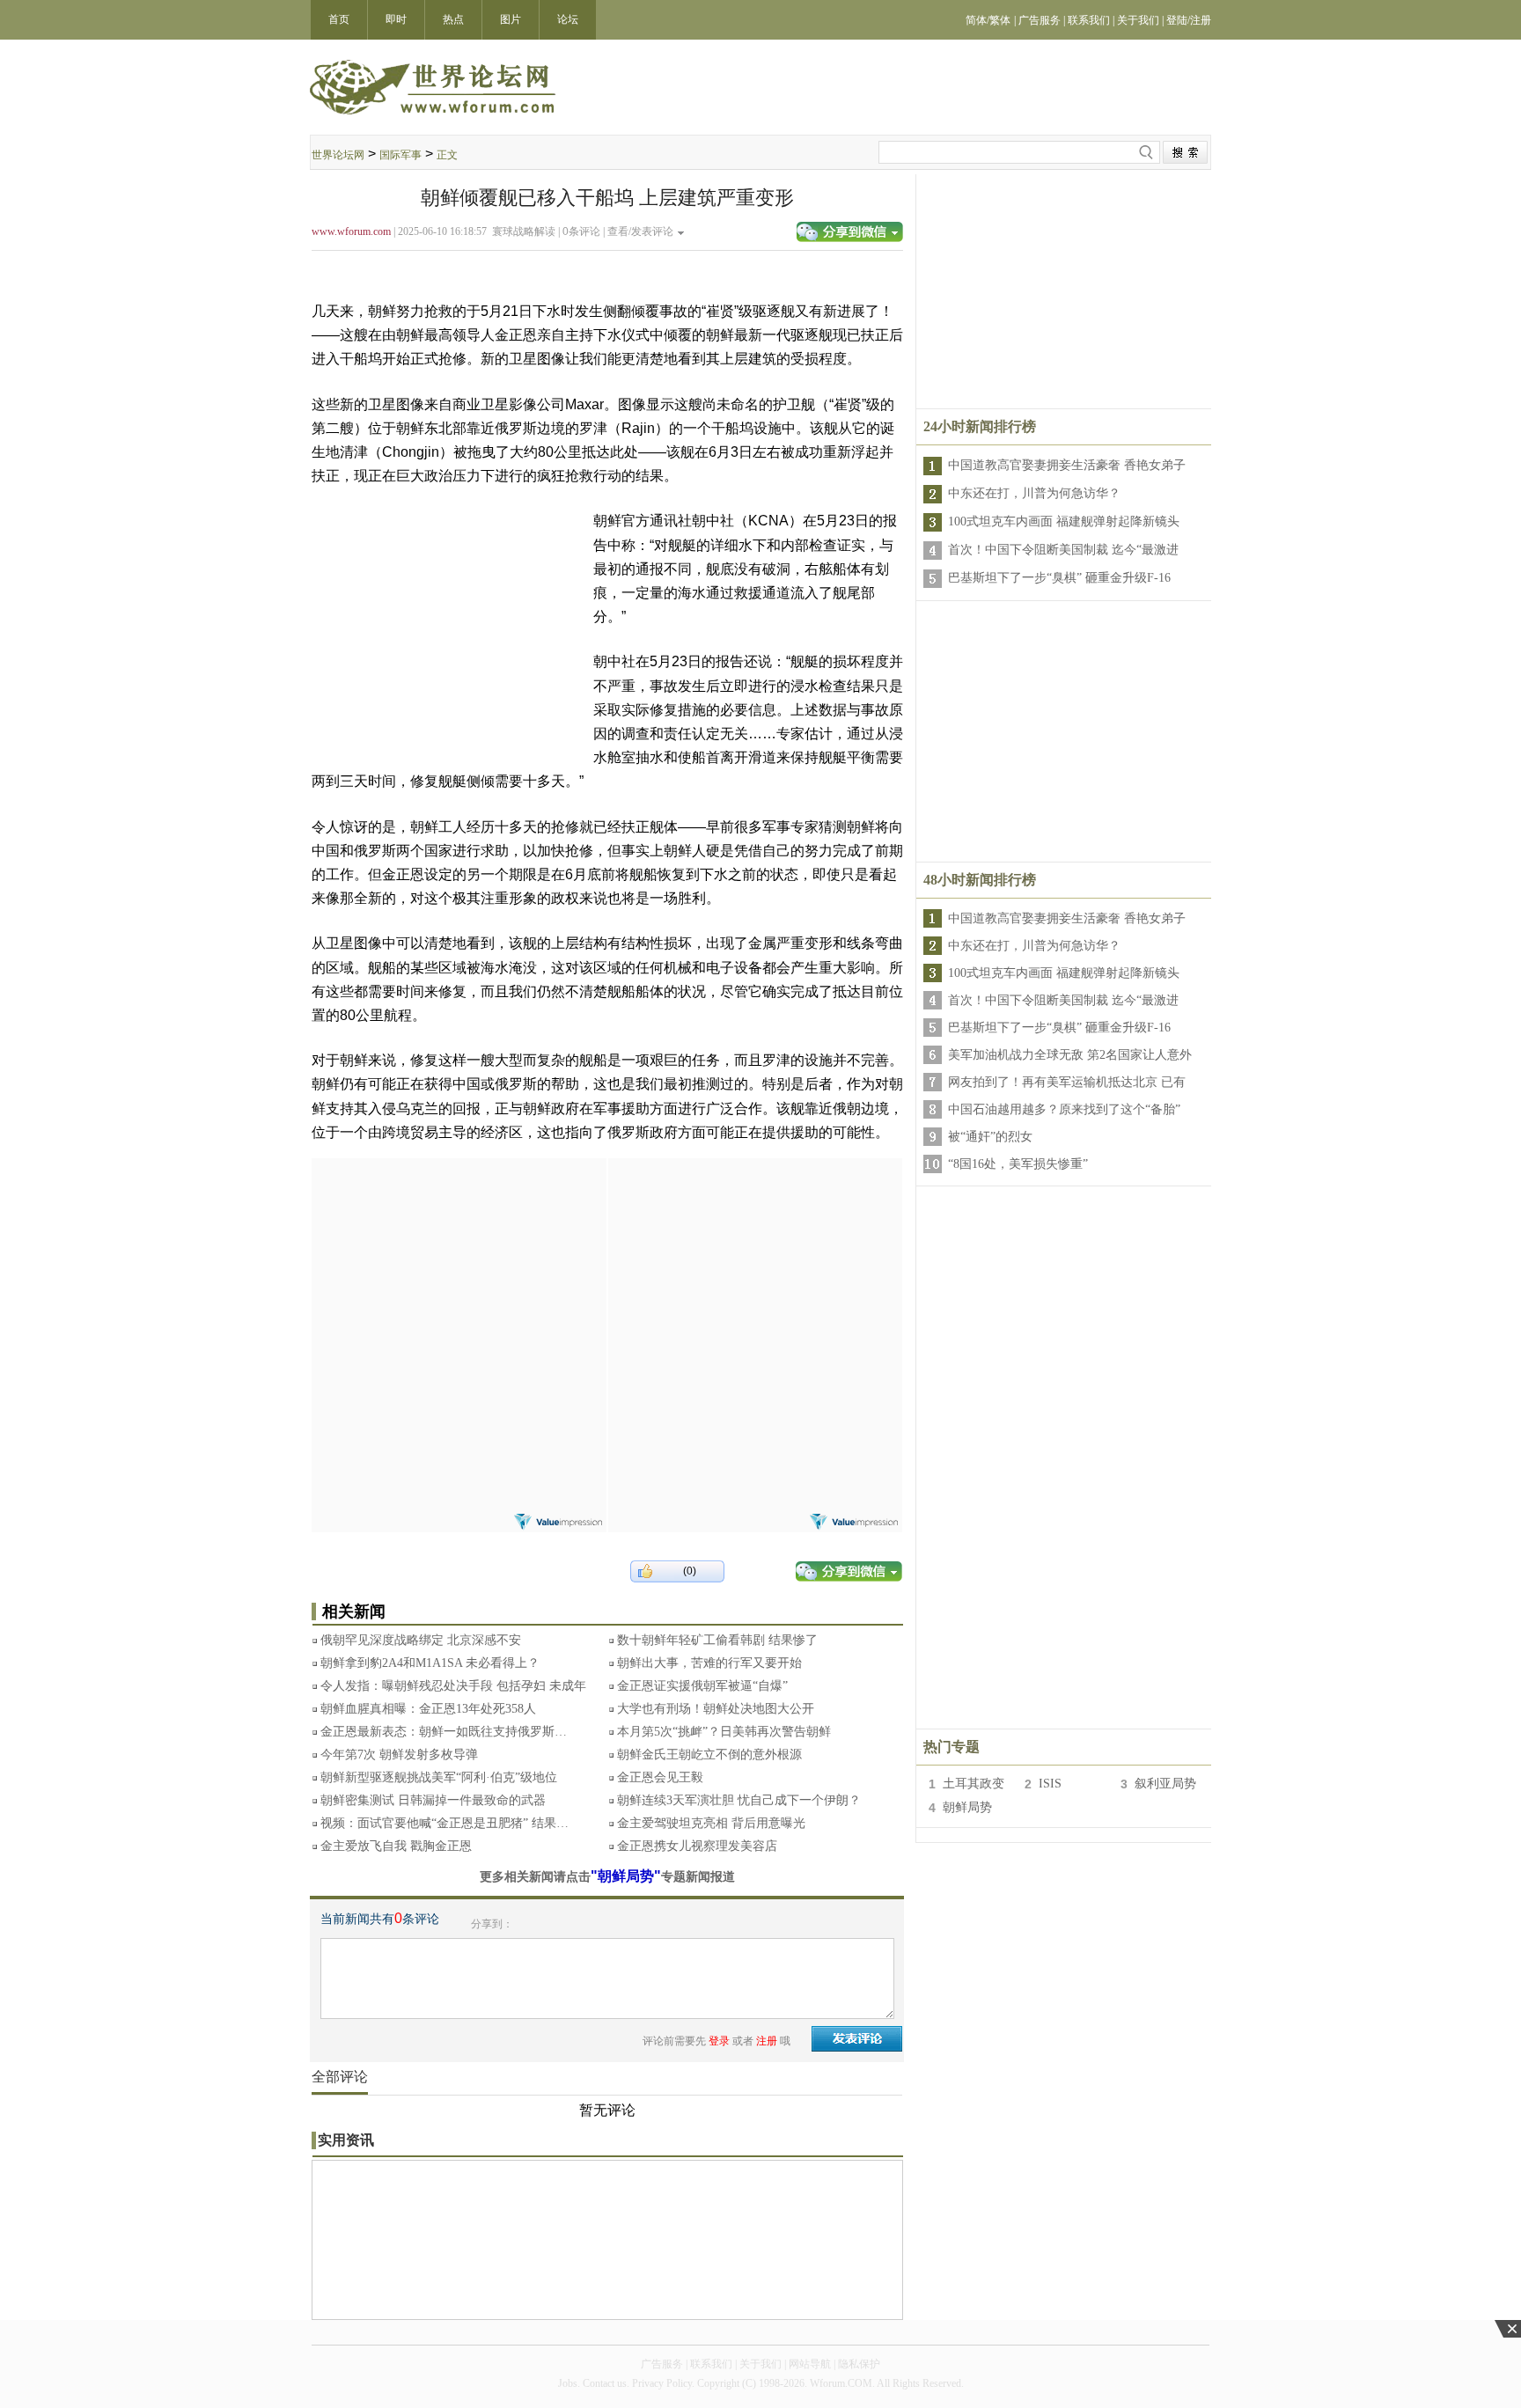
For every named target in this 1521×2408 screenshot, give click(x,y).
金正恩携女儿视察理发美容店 (697, 1846)
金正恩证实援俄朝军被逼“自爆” (702, 1686)
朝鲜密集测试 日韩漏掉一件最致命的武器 (433, 1800)
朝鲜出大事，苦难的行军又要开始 (709, 1663)
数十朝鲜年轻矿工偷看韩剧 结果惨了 (717, 1640)
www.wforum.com (351, 231)
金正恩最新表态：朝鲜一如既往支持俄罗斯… (444, 1732)
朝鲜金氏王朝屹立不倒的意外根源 (709, 1755)
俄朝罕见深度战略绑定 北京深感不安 (421, 1640)
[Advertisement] (459, 1268)
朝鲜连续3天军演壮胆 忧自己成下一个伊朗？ (739, 1800)
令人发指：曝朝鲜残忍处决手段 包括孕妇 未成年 (453, 1686)
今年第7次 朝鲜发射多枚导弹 (399, 1755)
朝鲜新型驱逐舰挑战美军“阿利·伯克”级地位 (439, 1777)
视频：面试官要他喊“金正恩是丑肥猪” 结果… (445, 1823)
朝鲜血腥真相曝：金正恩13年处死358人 (428, 1709)
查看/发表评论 (640, 231)
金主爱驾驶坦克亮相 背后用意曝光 (711, 1823)
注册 (767, 2041)
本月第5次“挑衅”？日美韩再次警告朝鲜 (724, 1732)
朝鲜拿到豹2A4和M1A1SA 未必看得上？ (430, 1663)
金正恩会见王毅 (660, 1777)
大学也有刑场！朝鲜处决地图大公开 (716, 1709)
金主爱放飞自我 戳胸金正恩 (396, 1846)
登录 (719, 2041)
